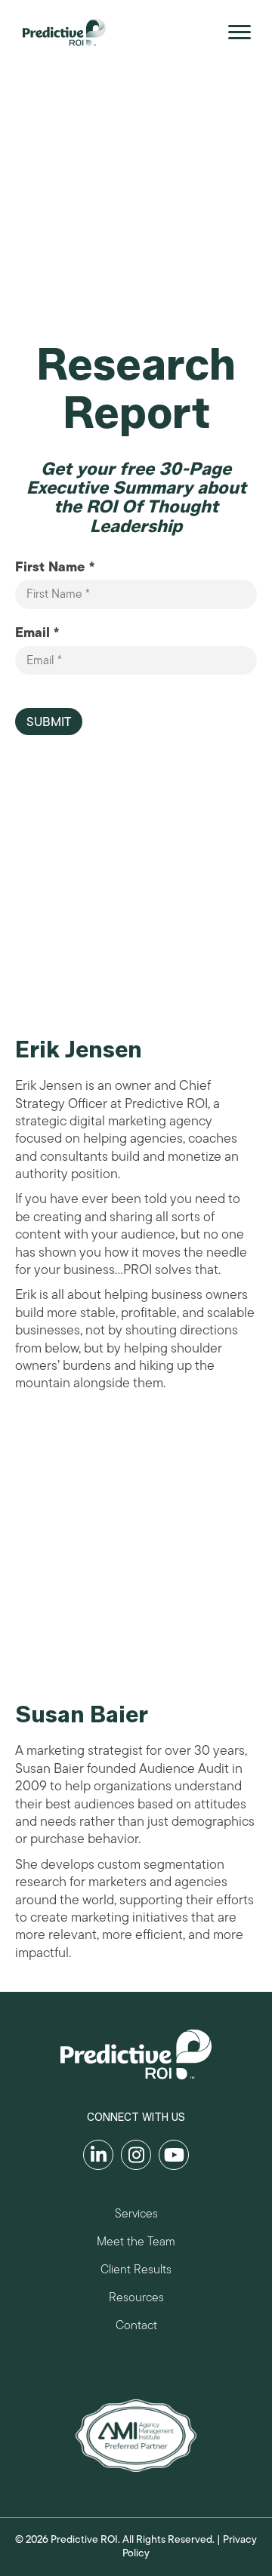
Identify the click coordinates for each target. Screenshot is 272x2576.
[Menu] (240, 32)
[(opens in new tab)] (136, 2435)
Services (136, 2216)
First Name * (55, 567)
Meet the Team (136, 2244)
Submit (49, 722)
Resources (136, 2299)
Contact (136, 2327)
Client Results (136, 2271)
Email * (37, 633)
